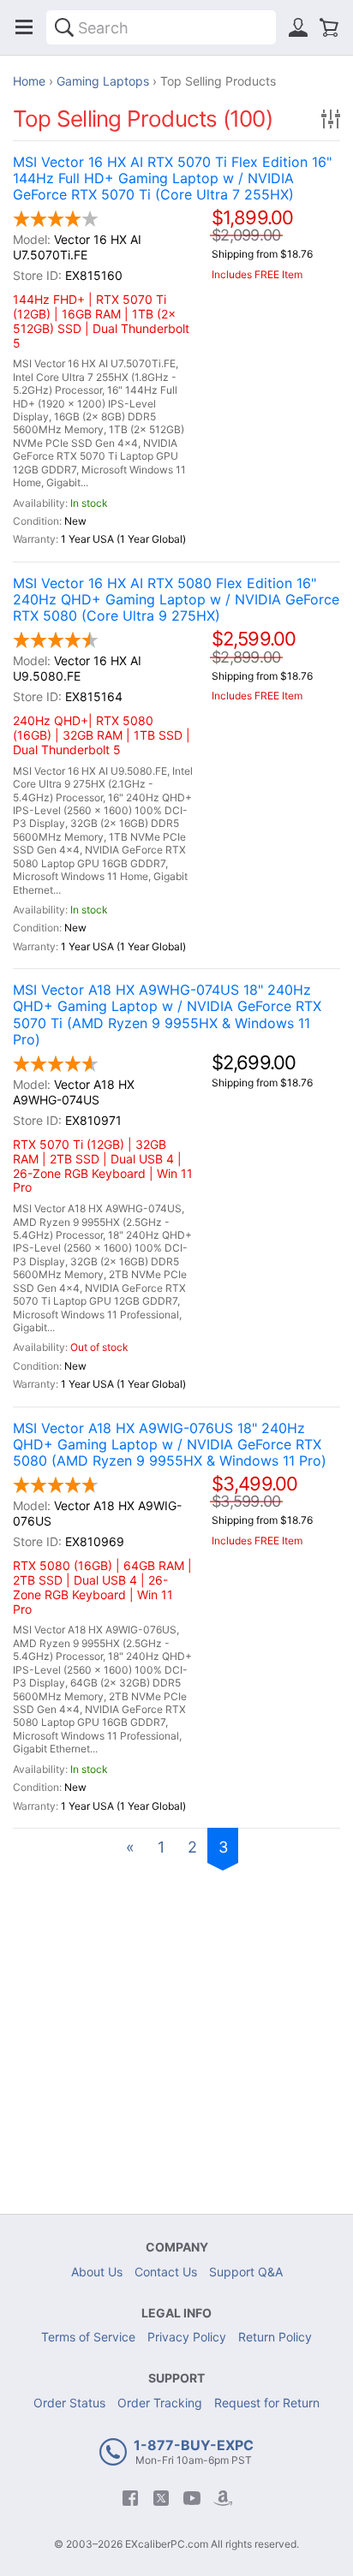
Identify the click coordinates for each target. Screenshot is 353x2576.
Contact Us (166, 2272)
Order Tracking (160, 2403)
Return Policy (275, 2337)
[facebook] (130, 2498)
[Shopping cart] (329, 27)
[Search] (64, 27)
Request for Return (267, 2403)
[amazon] (223, 2498)
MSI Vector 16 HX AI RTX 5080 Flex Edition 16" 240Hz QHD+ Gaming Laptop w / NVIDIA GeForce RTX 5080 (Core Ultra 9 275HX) (176, 600)
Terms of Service (88, 2337)
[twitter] (161, 2498)
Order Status (69, 2403)
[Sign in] (298, 27)
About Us (97, 2272)
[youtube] (192, 2498)
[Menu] (24, 27)
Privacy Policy (187, 2337)
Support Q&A (246, 2272)
